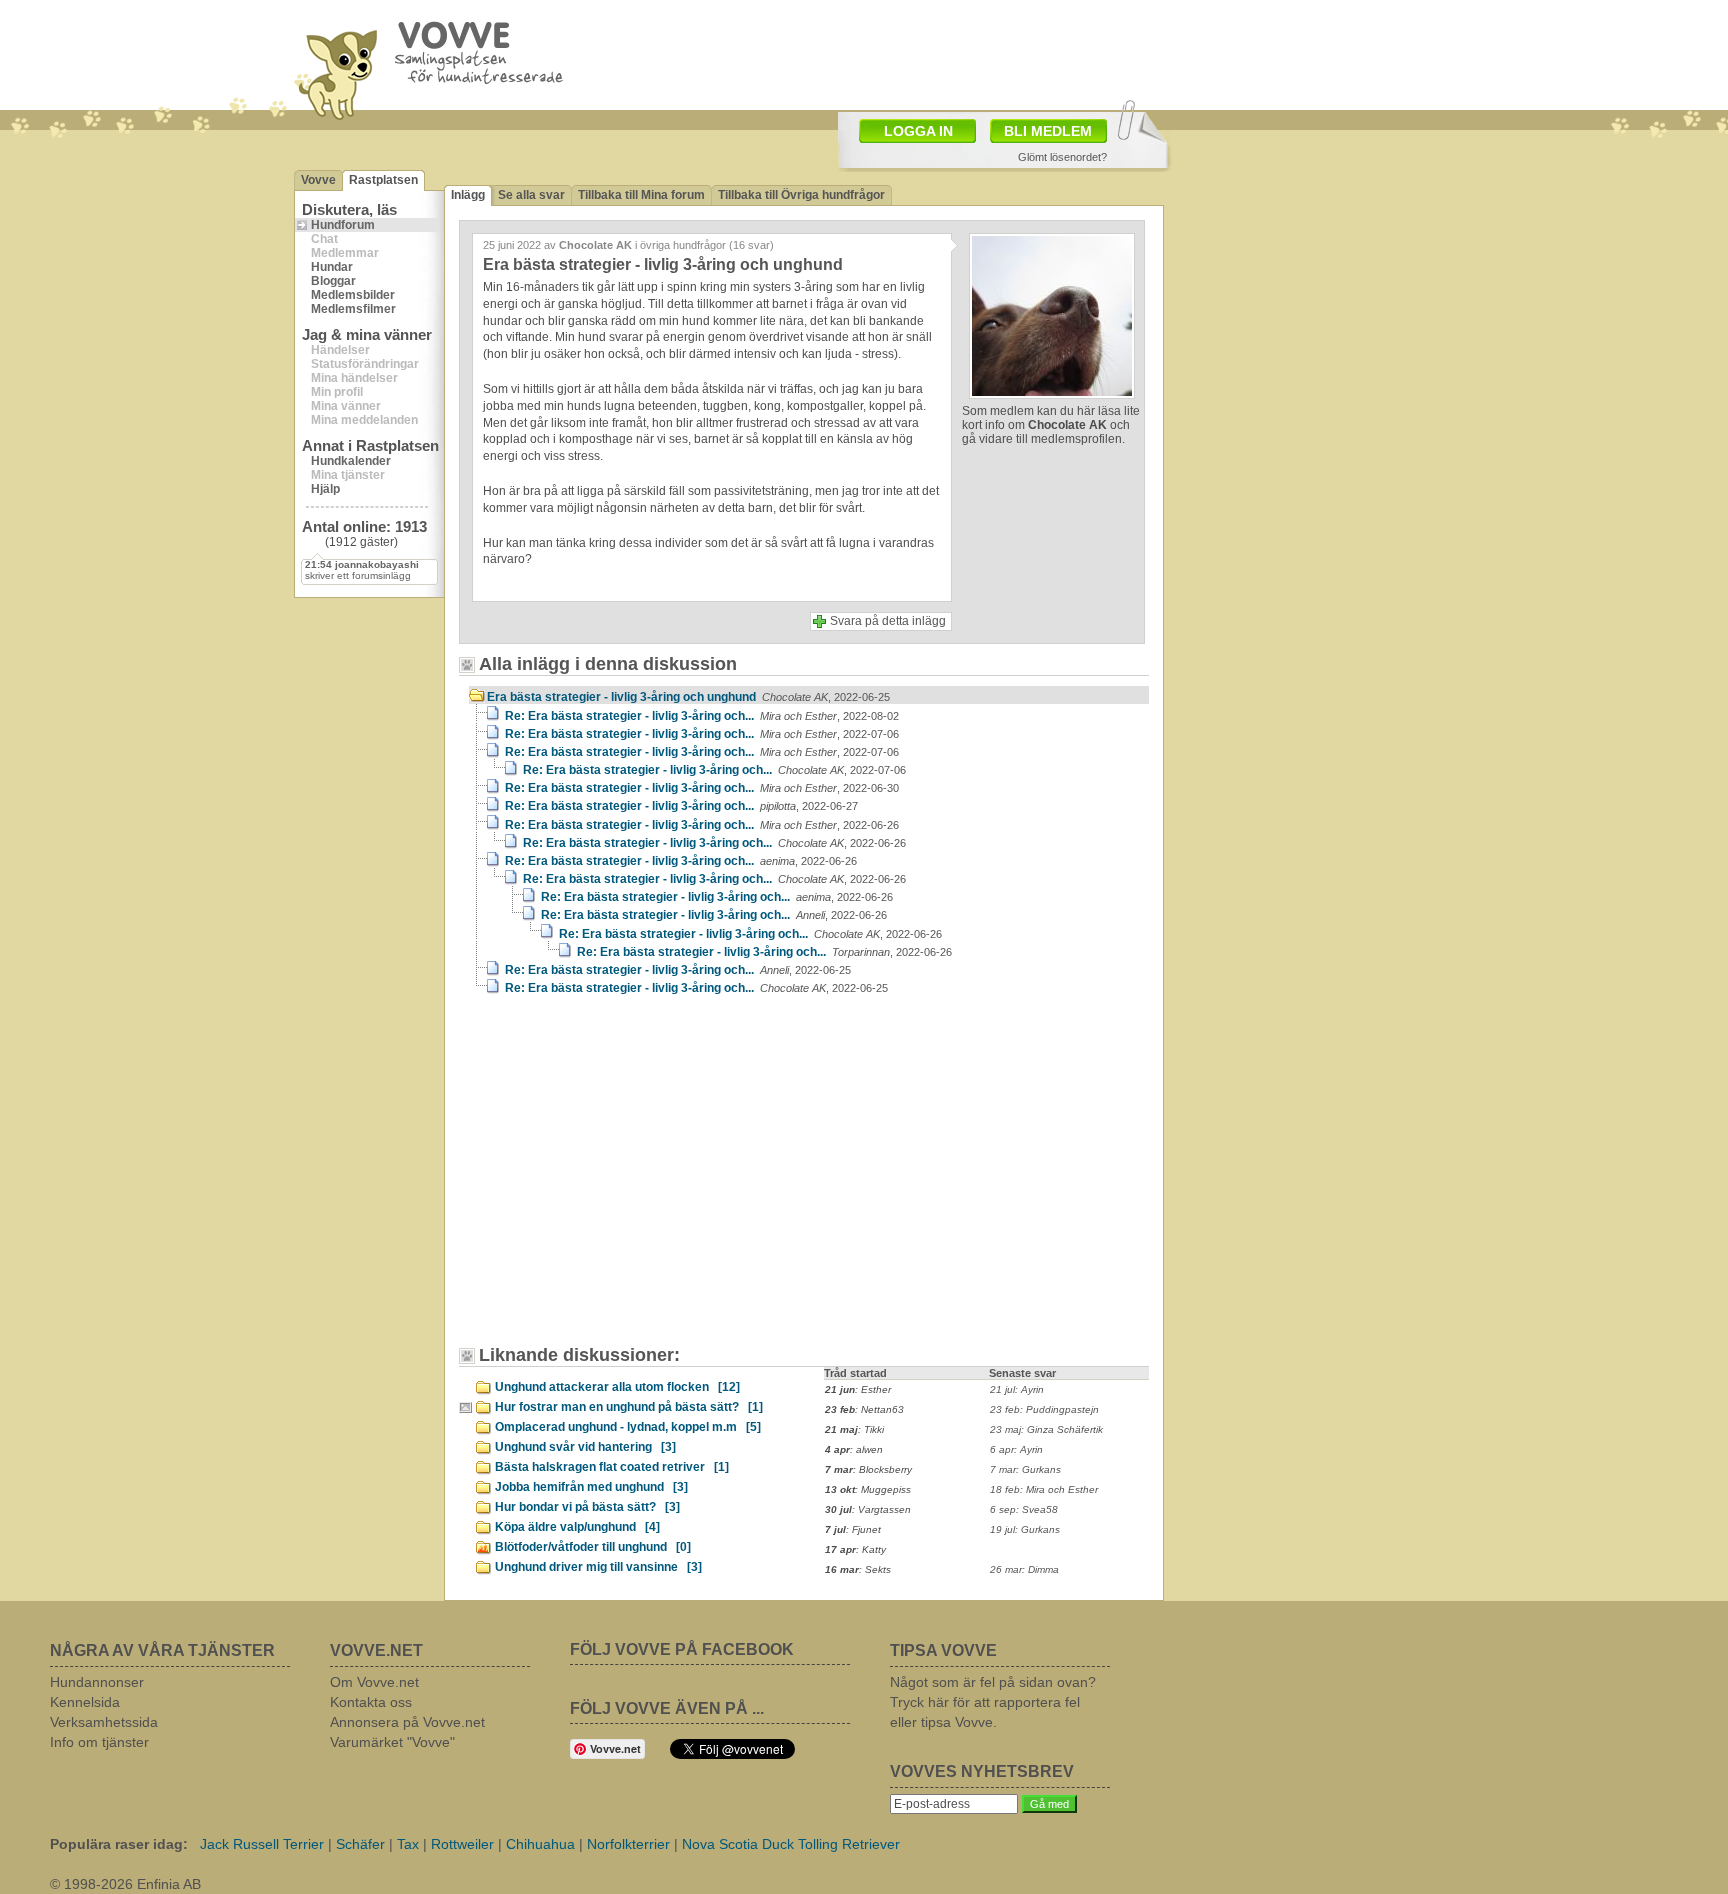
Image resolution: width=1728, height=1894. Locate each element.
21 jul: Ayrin (1017, 1389)
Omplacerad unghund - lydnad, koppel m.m (628, 1427)
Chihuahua (540, 1844)
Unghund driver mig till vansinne (598, 1567)
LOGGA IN (918, 131)
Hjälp (325, 489)
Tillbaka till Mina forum (641, 195)
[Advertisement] (639, 1180)
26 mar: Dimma (1024, 1569)
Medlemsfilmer (353, 309)
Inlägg (468, 195)
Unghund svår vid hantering (585, 1447)
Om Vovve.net (374, 1682)
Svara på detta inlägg (888, 621)
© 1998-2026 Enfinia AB (125, 1884)
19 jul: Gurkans (1025, 1529)
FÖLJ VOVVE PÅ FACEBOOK (682, 1649)
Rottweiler (462, 1844)
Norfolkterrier (628, 1844)
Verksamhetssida (104, 1722)
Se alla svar (531, 195)
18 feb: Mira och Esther (1044, 1489)
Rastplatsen (383, 180)
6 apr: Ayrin (1016, 1449)
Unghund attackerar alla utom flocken (617, 1387)
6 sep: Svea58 (1024, 1509)
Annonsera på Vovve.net (407, 1722)
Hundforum (343, 225)
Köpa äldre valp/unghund (577, 1527)
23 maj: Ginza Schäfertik (1046, 1429)
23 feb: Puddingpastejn (1044, 1409)
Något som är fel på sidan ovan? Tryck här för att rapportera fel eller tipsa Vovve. (993, 1702)
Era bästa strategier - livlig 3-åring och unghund (688, 697)
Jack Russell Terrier (262, 1844)
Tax (408, 1844)
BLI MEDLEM (1048, 131)
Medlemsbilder (353, 295)
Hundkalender (351, 461)
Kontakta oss (371, 1702)
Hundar (332, 267)
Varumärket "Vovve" (392, 1742)
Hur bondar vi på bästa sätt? (587, 1507)
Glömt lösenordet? (1062, 157)
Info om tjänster (99, 1742)
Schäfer (360, 1844)
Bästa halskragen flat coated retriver (612, 1467)
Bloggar (333, 281)
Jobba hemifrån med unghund (591, 1487)
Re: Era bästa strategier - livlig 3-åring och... (702, 716)
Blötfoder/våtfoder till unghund (593, 1547)
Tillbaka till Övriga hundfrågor (801, 195)
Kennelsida (85, 1702)
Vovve (318, 180)
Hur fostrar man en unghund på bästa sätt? (629, 1407)
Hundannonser (97, 1682)
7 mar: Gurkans (1025, 1469)
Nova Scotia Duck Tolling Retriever (791, 1844)
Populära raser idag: (119, 1844)
